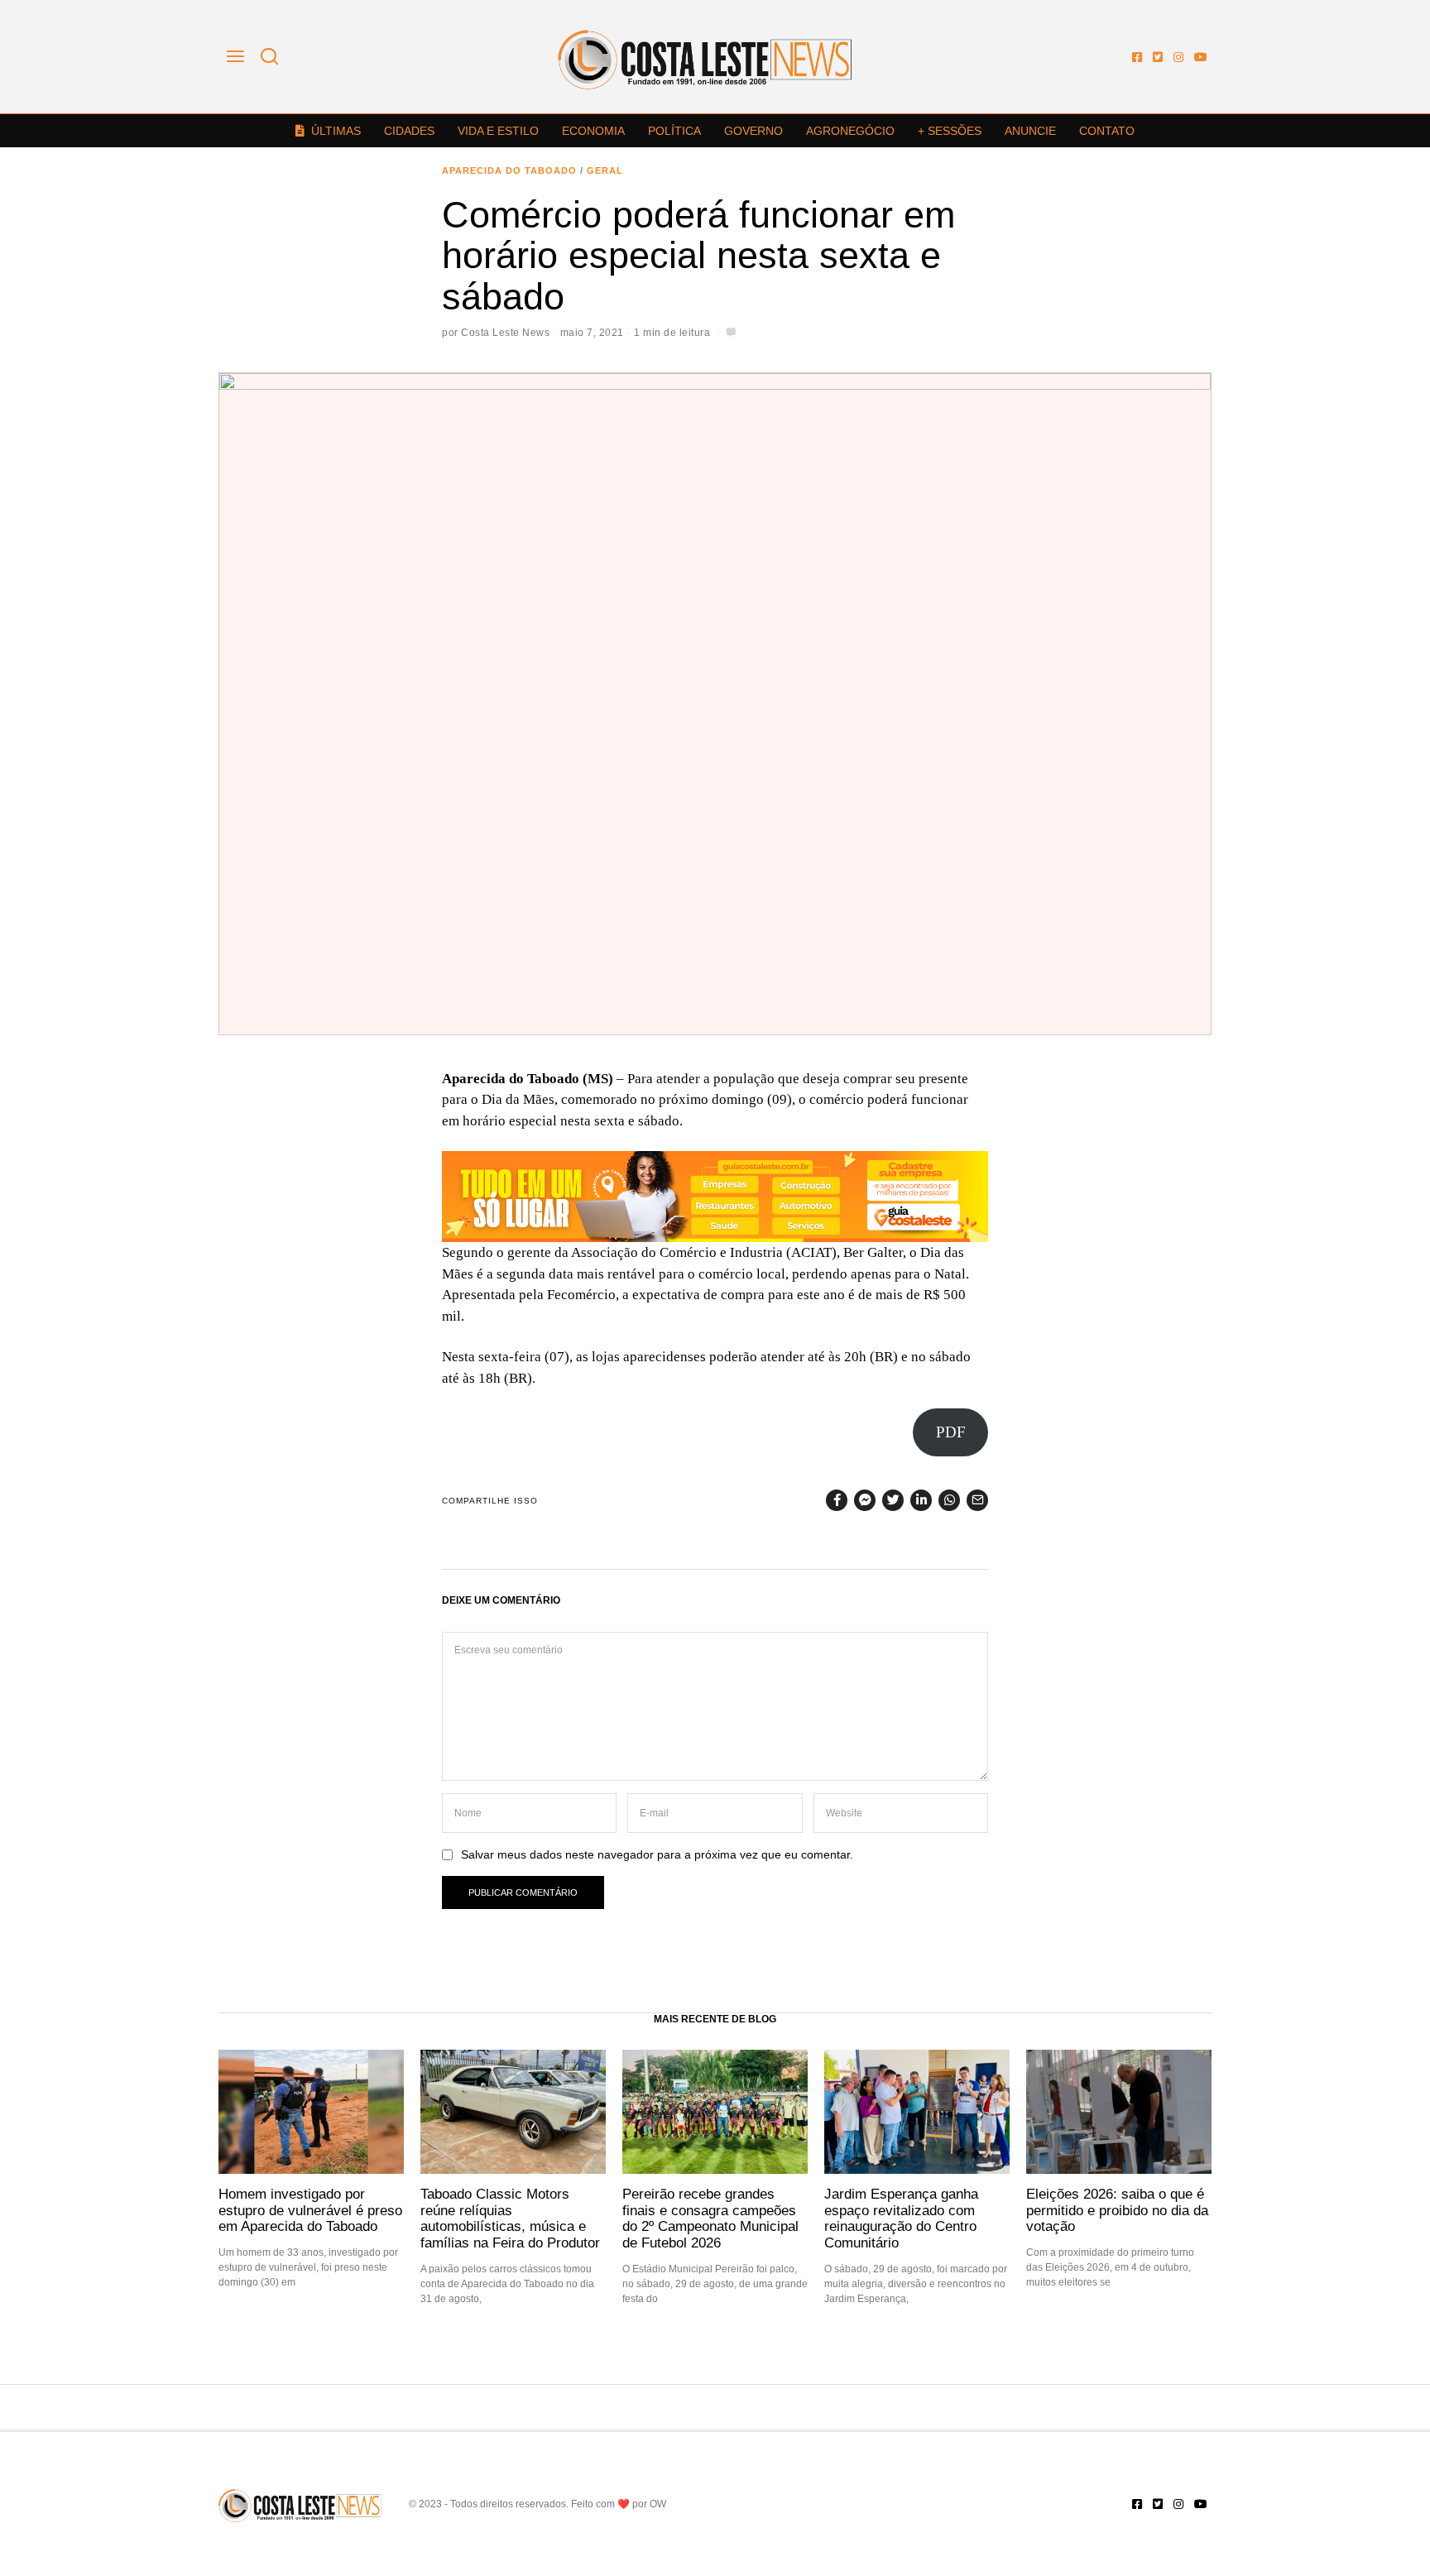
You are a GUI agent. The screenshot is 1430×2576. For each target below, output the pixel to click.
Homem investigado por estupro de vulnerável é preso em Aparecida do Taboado (310, 2210)
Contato (1107, 131)
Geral (605, 170)
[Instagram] (1178, 57)
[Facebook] (1137, 57)
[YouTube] (1201, 57)
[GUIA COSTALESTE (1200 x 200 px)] (715, 1195)
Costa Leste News (505, 333)
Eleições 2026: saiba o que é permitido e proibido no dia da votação (1117, 2210)
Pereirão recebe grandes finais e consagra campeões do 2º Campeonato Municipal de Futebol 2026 (710, 2218)
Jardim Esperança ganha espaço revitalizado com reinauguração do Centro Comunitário (901, 2218)
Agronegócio (850, 131)
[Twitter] (1158, 57)
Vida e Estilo (498, 131)
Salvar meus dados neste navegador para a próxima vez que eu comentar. (657, 1855)
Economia (593, 131)
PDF (951, 1432)
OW (658, 2504)
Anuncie (1030, 131)
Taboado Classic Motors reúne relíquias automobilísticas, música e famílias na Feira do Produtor (510, 2218)
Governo (753, 131)
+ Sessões (950, 131)
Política (674, 131)
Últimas (336, 131)
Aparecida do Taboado (509, 170)
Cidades (409, 131)
